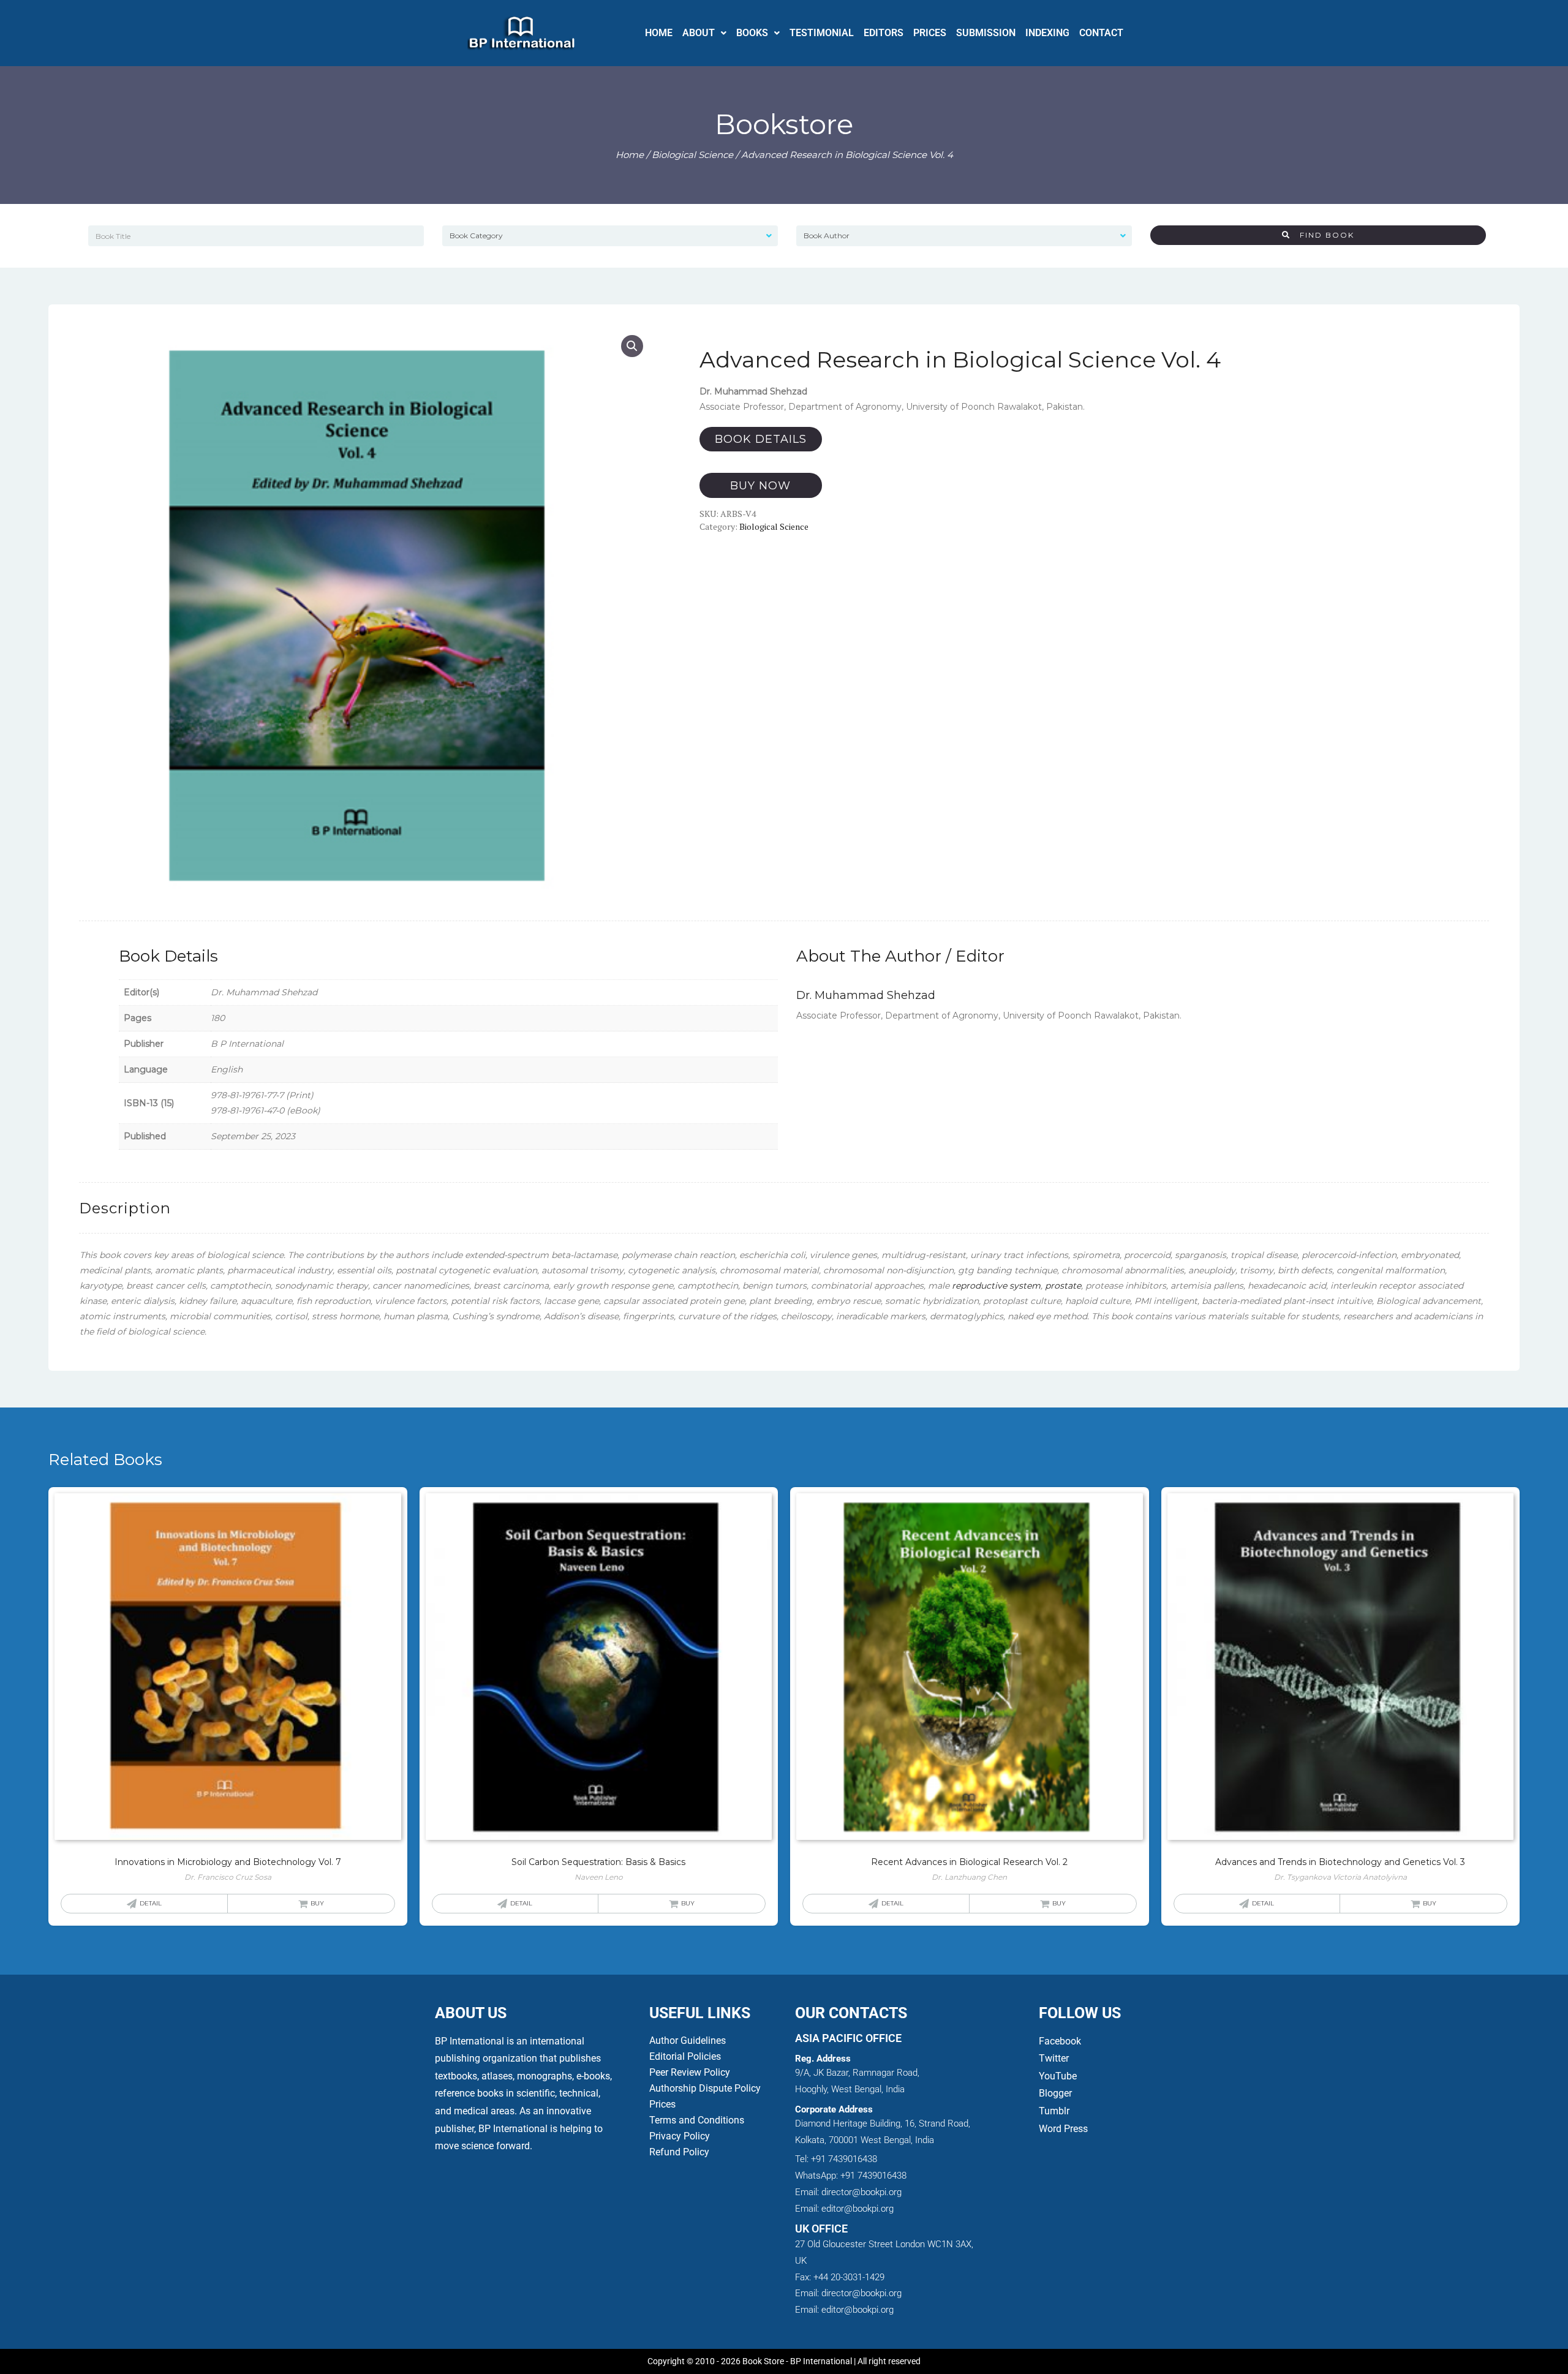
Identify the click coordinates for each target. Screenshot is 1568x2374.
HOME (659, 33)
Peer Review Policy (690, 2072)
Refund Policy (679, 2152)
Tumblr (1054, 2111)
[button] (704, 33)
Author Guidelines (688, 2041)
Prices (662, 2104)
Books (752, 33)
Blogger (1055, 2093)
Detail (151, 1903)
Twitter (1054, 2058)
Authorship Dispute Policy (705, 2088)
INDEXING (1047, 33)
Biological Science (692, 155)
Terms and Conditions (697, 2120)
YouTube (1058, 2076)
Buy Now (760, 486)
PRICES (930, 33)
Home (630, 155)
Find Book (1322, 235)
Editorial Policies (685, 2056)
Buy (317, 1903)
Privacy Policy (680, 2136)
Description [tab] (125, 1208)
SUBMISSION (986, 33)
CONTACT (1101, 33)
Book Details (761, 439)
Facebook (1061, 2041)
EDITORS (884, 33)
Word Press (1063, 2129)
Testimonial (822, 33)
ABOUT (699, 33)
